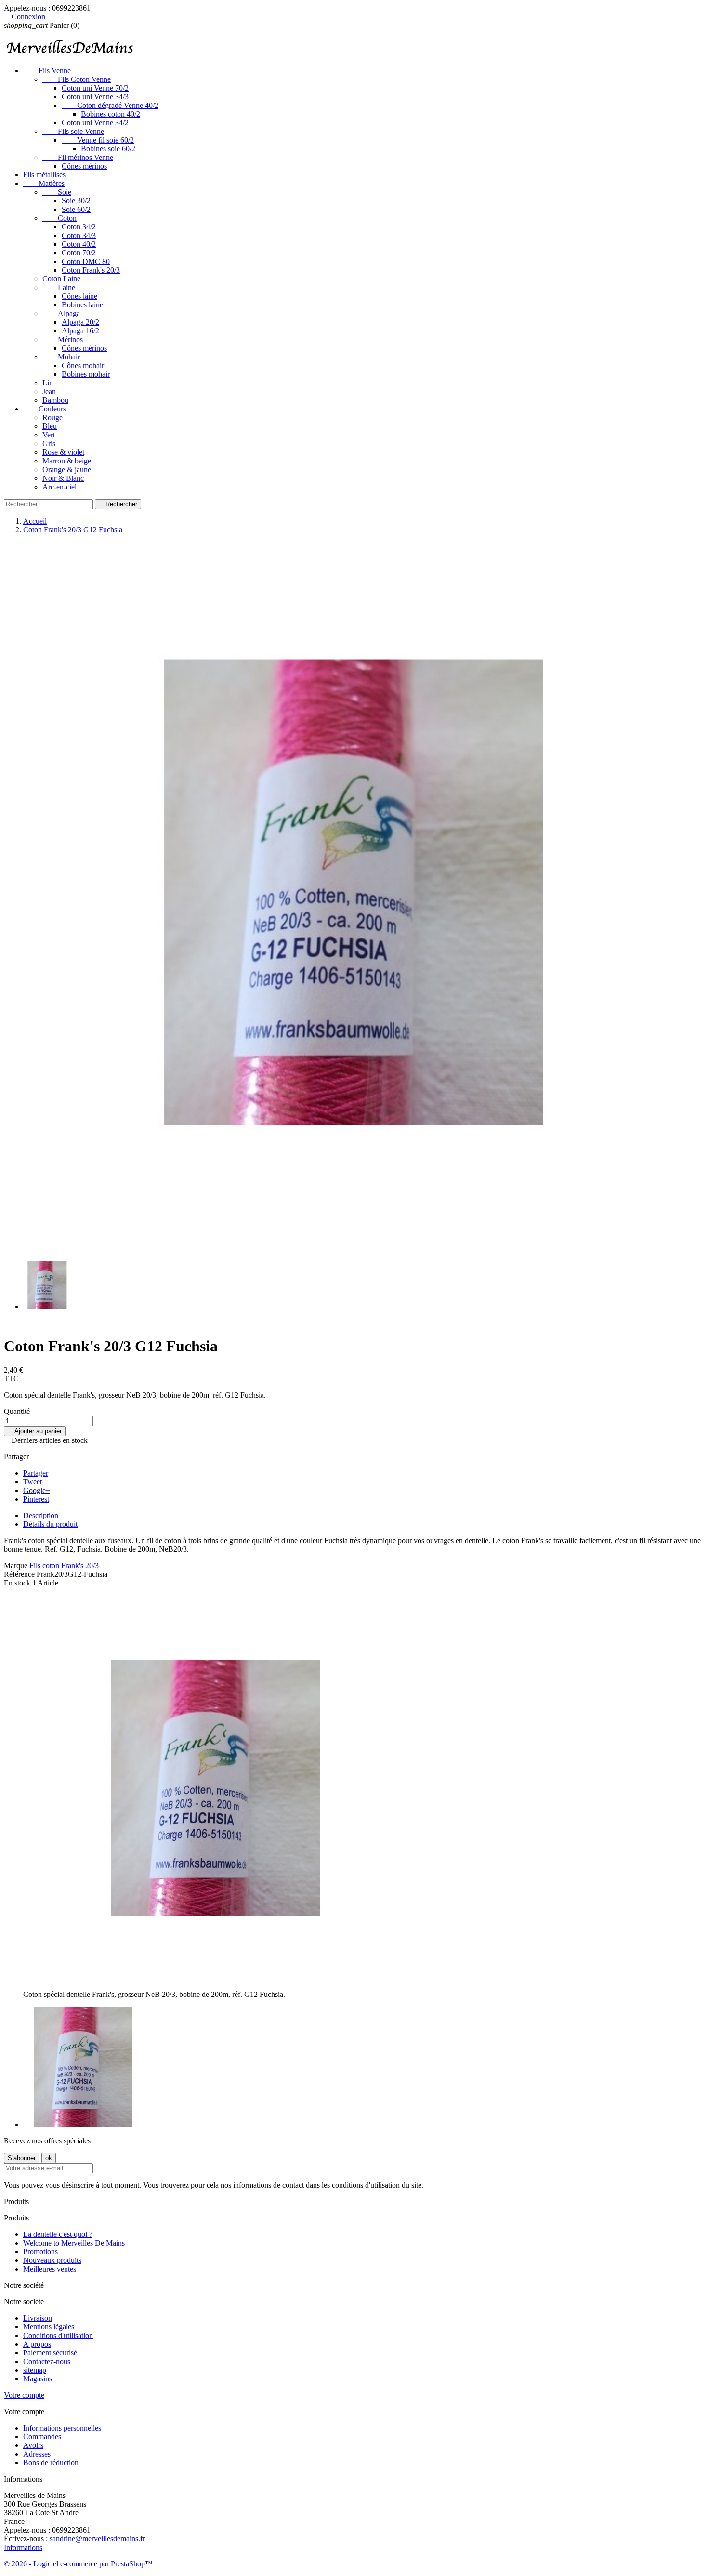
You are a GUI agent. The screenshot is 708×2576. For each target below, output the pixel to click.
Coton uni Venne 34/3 (95, 97)
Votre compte (24, 2395)
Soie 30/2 (76, 201)
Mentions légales (49, 2327)
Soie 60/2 (76, 209)
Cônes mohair (83, 365)
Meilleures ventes (50, 2269)
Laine (59, 287)
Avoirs (33, 2445)
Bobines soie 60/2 (108, 149)
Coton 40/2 (79, 244)
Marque (16, 1565)
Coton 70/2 (79, 253)
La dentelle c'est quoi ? (58, 2234)
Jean (49, 391)
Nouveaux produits (52, 2260)
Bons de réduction (51, 2463)
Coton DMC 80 (86, 261)
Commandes (42, 2437)
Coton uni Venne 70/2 (95, 88)
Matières (44, 183)
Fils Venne (47, 71)
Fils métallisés (44, 175)
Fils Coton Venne (77, 79)
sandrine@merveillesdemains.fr (97, 2539)
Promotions (40, 2252)
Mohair (61, 357)
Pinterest (36, 1499)
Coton (59, 218)
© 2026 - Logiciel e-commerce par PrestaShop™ (78, 2564)
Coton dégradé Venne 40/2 (110, 105)
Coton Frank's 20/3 (91, 270)
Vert (49, 435)
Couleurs (45, 409)
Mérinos (63, 339)
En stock (17, 1583)
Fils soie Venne (73, 131)
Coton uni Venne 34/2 (95, 123)
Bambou (55, 400)
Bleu (50, 426)
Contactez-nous (47, 2361)
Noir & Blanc (63, 478)
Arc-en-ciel (59, 487)
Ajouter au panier (35, 1431)
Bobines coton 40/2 (111, 114)
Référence (20, 1574)
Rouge (52, 417)
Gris (49, 443)
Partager (36, 1473)
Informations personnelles (62, 2428)
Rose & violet (63, 452)
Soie (57, 192)
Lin (48, 383)
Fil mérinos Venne (78, 157)
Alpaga (61, 313)
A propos (37, 2344)
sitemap (35, 2370)
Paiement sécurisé (50, 2353)
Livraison (38, 2318)
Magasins (38, 2379)
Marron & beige (67, 461)
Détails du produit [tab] (50, 1524)
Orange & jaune (67, 469)
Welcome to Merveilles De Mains (74, 2243)
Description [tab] (41, 1515)
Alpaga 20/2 (80, 322)
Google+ (37, 1490)
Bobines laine (82, 305)
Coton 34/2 (79, 227)
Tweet (33, 1482)
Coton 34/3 (79, 235)
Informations (23, 2547)
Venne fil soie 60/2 (98, 140)
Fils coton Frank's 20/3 (64, 1565)
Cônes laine (79, 296)
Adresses (37, 2454)
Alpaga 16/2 (80, 331)
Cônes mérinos (84, 166)
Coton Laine (61, 279)
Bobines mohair (86, 374)
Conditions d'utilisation (58, 2335)
